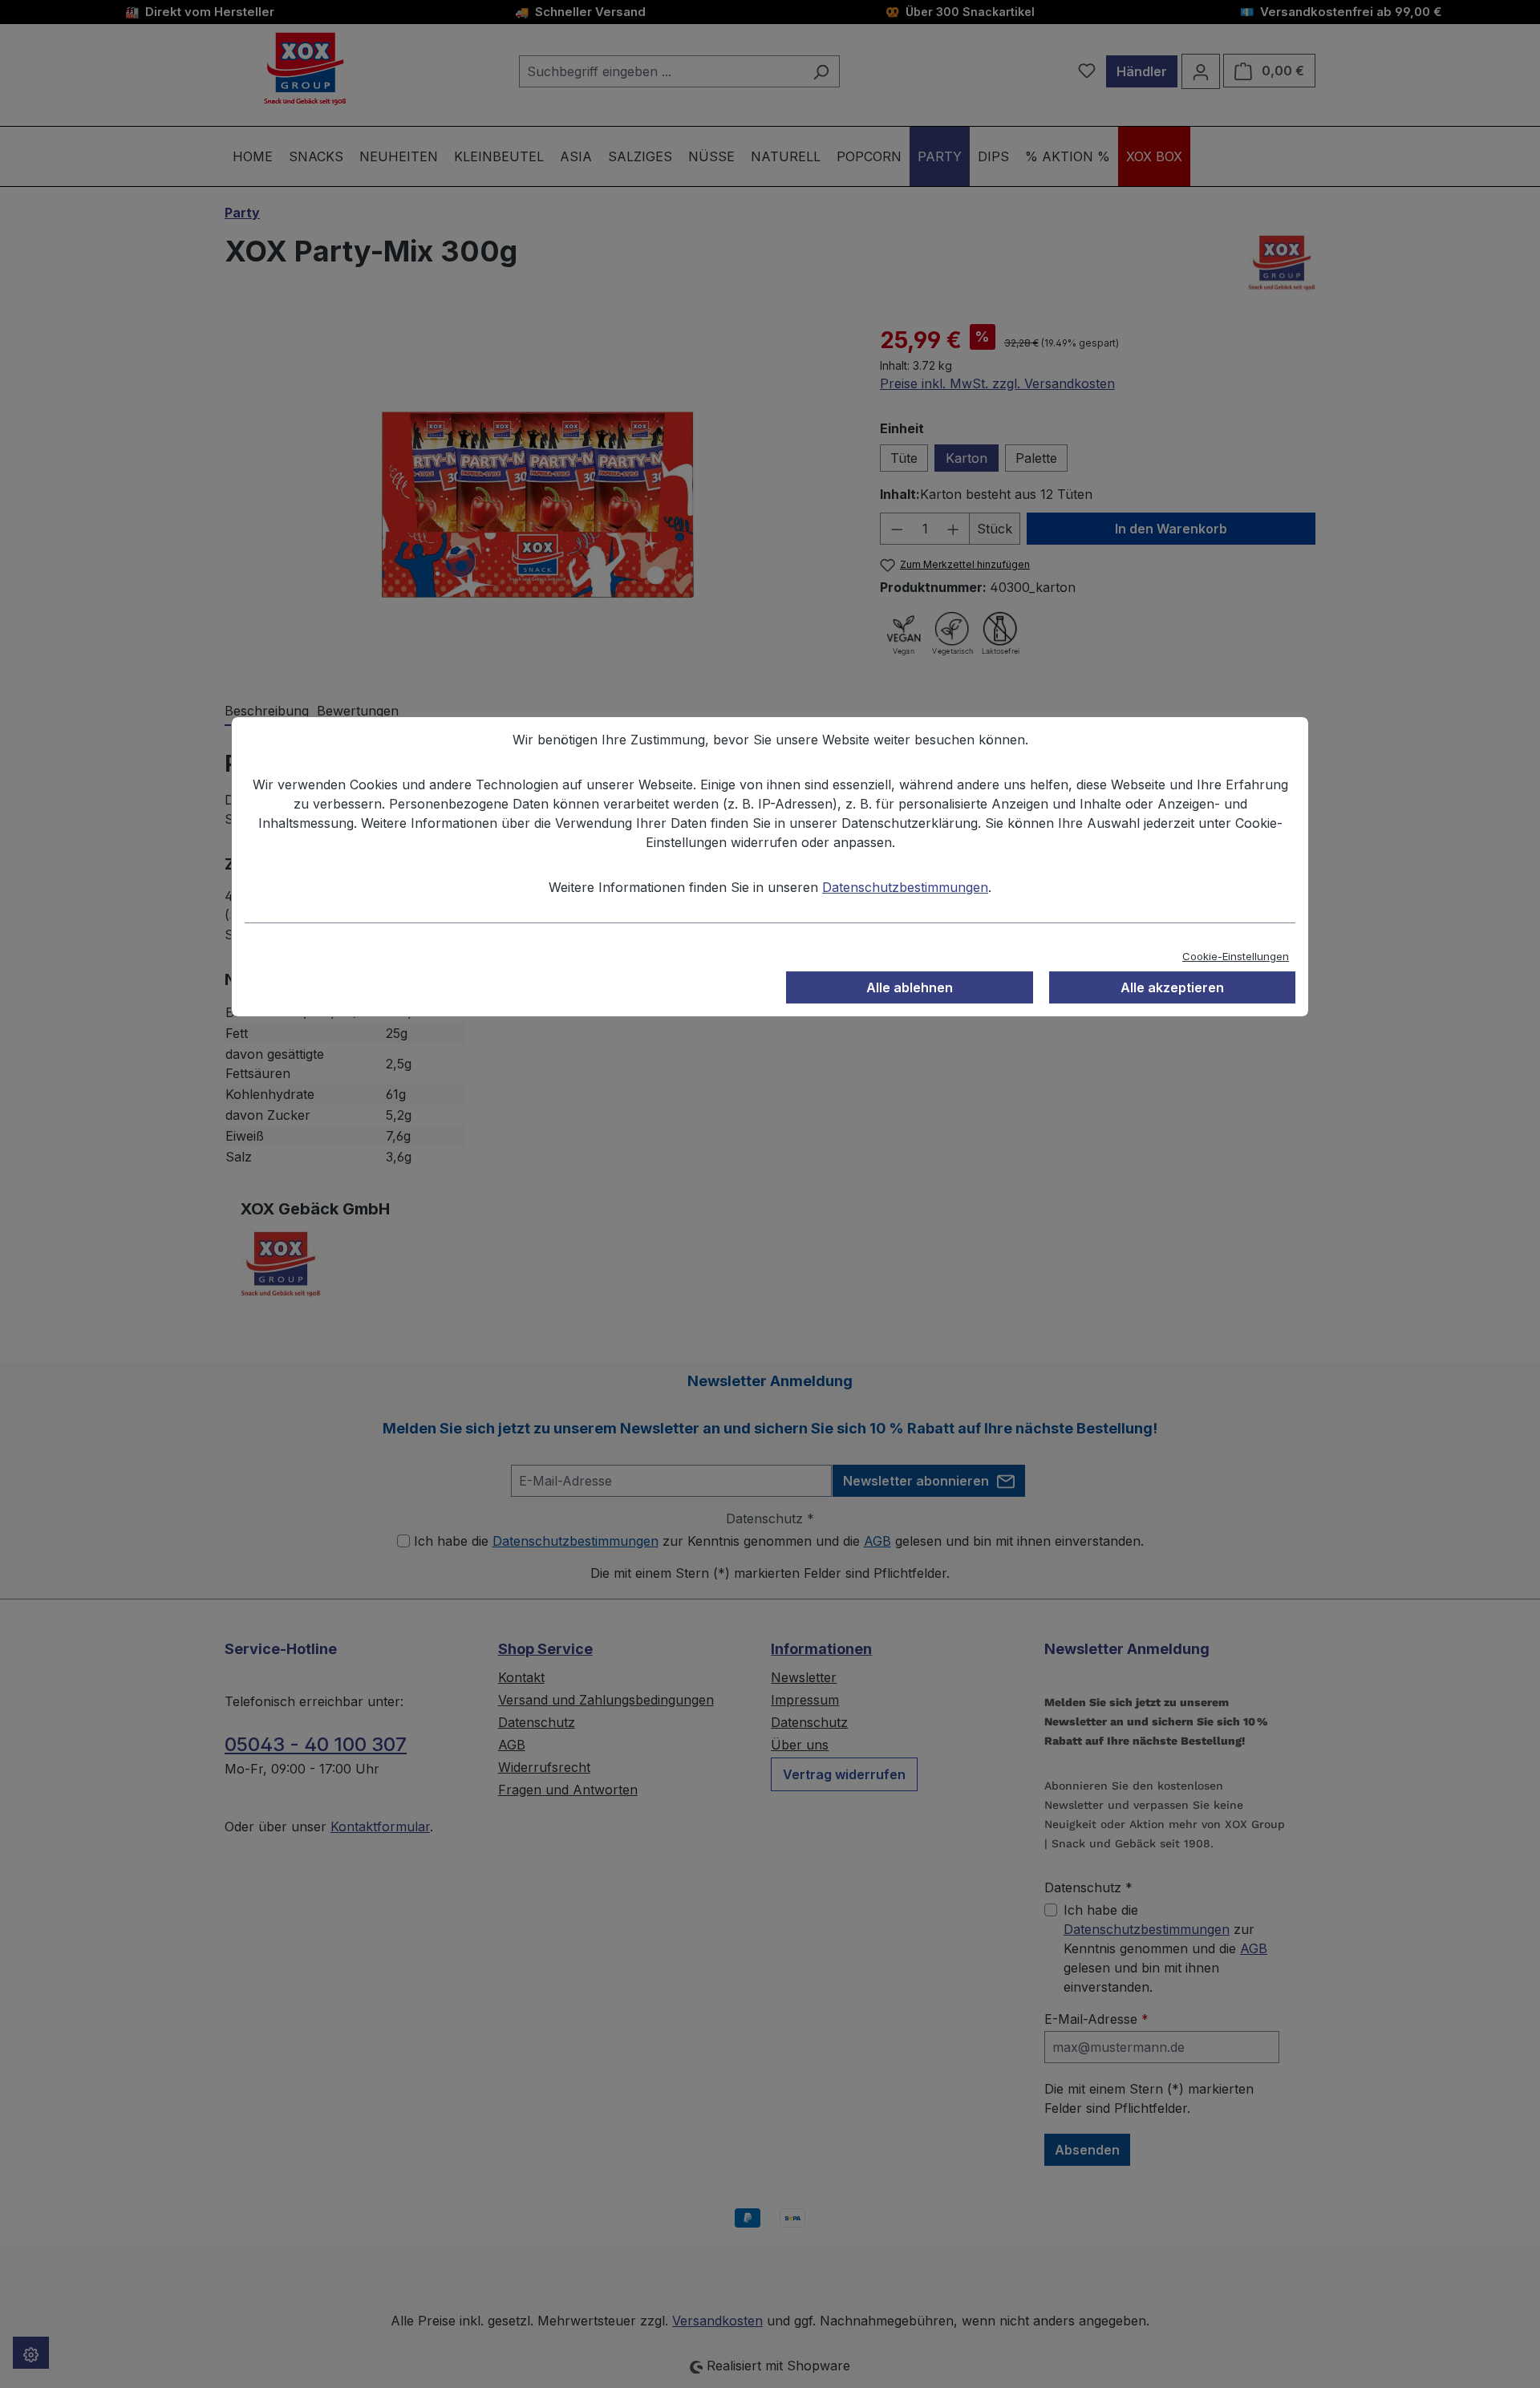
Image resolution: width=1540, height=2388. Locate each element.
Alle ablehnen (910, 987)
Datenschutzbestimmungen (905, 887)
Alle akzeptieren (1172, 987)
